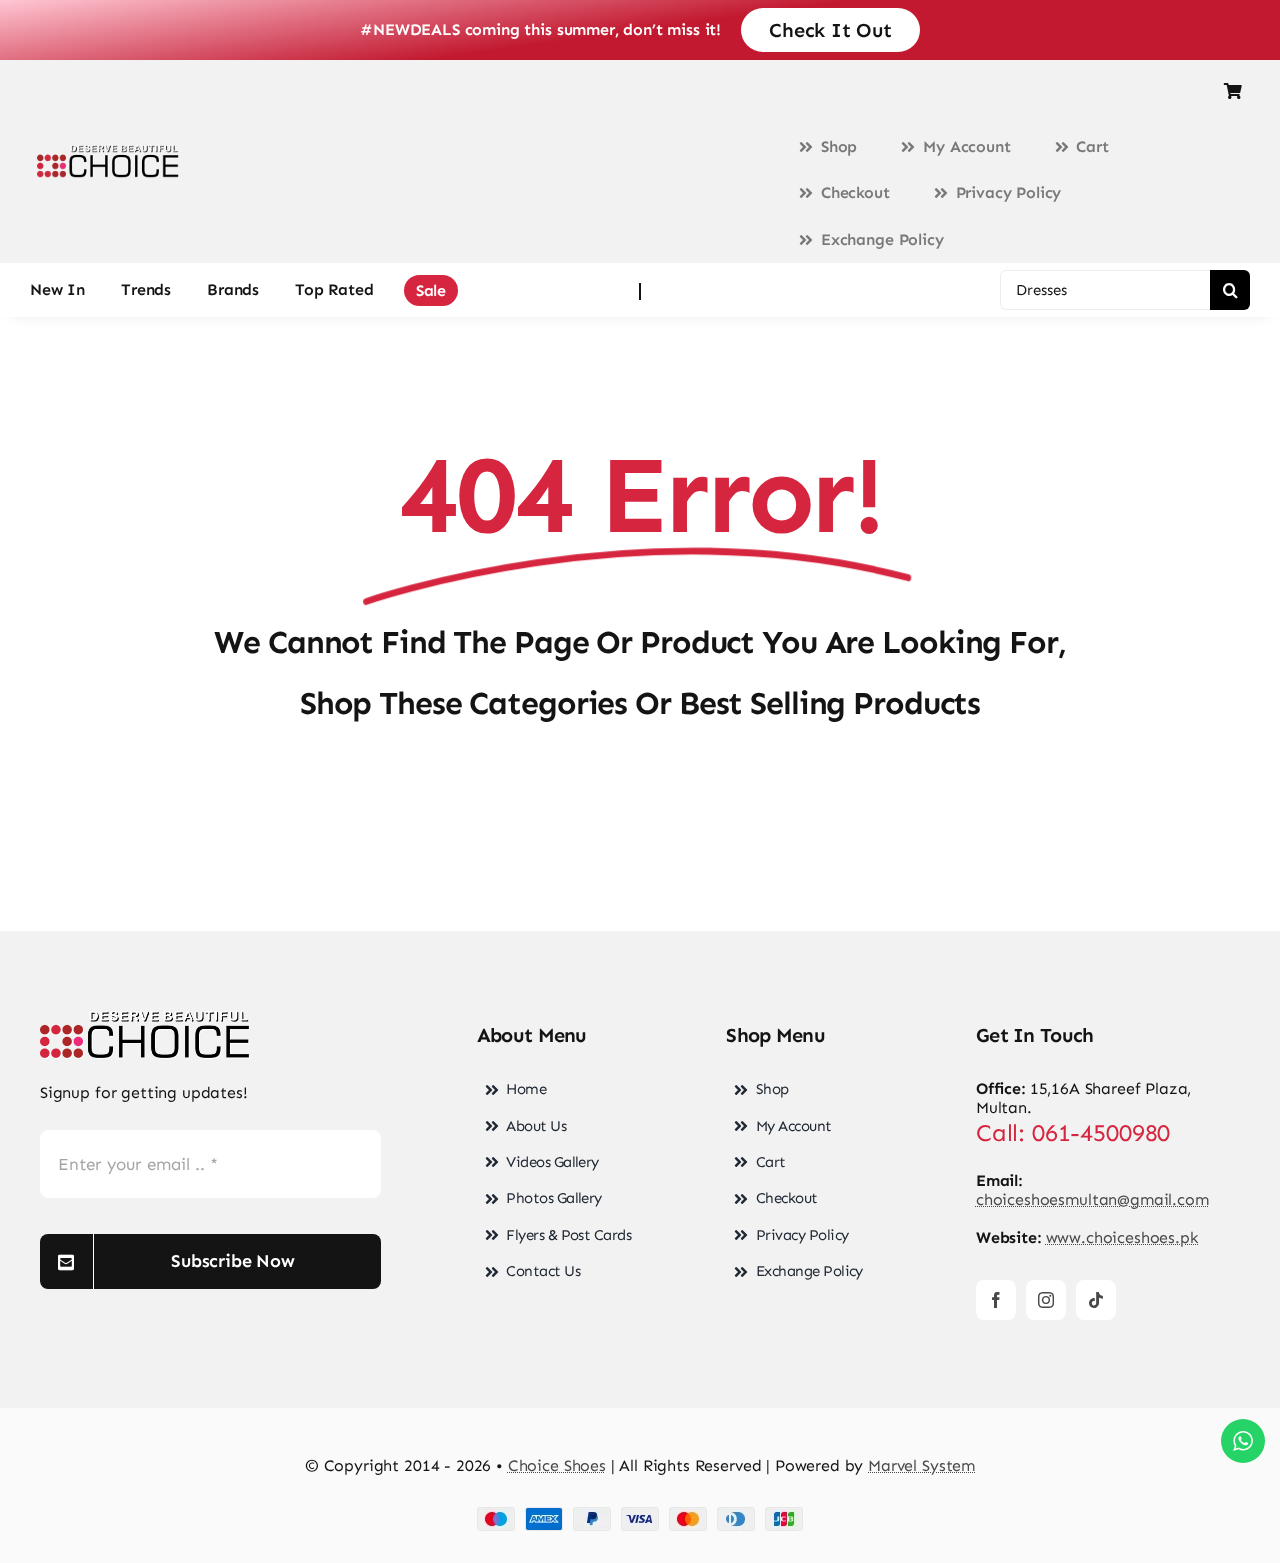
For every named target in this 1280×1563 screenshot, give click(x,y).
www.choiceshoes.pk (1122, 1237)
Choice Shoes (557, 1465)
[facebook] (996, 1300)
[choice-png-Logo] (145, 1018)
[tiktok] (1096, 1300)
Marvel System (921, 1465)
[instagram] (1046, 1300)
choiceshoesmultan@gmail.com (1092, 1199)
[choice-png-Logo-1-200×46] (108, 152)
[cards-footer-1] (640, 1514)
